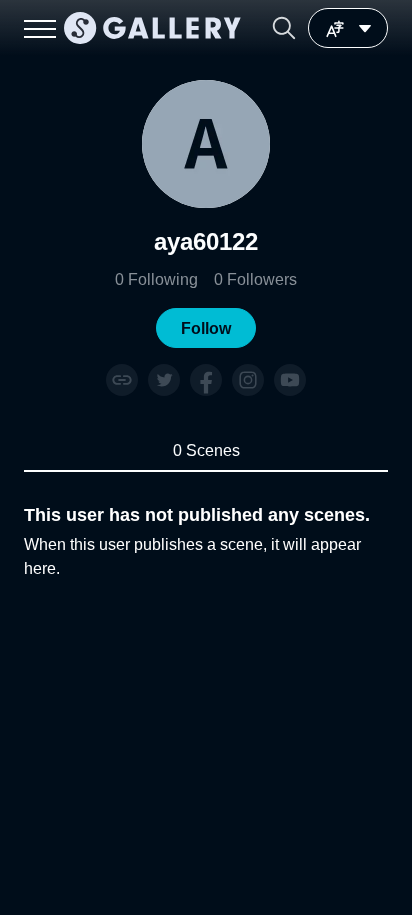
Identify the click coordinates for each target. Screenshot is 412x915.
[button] (284, 28)
